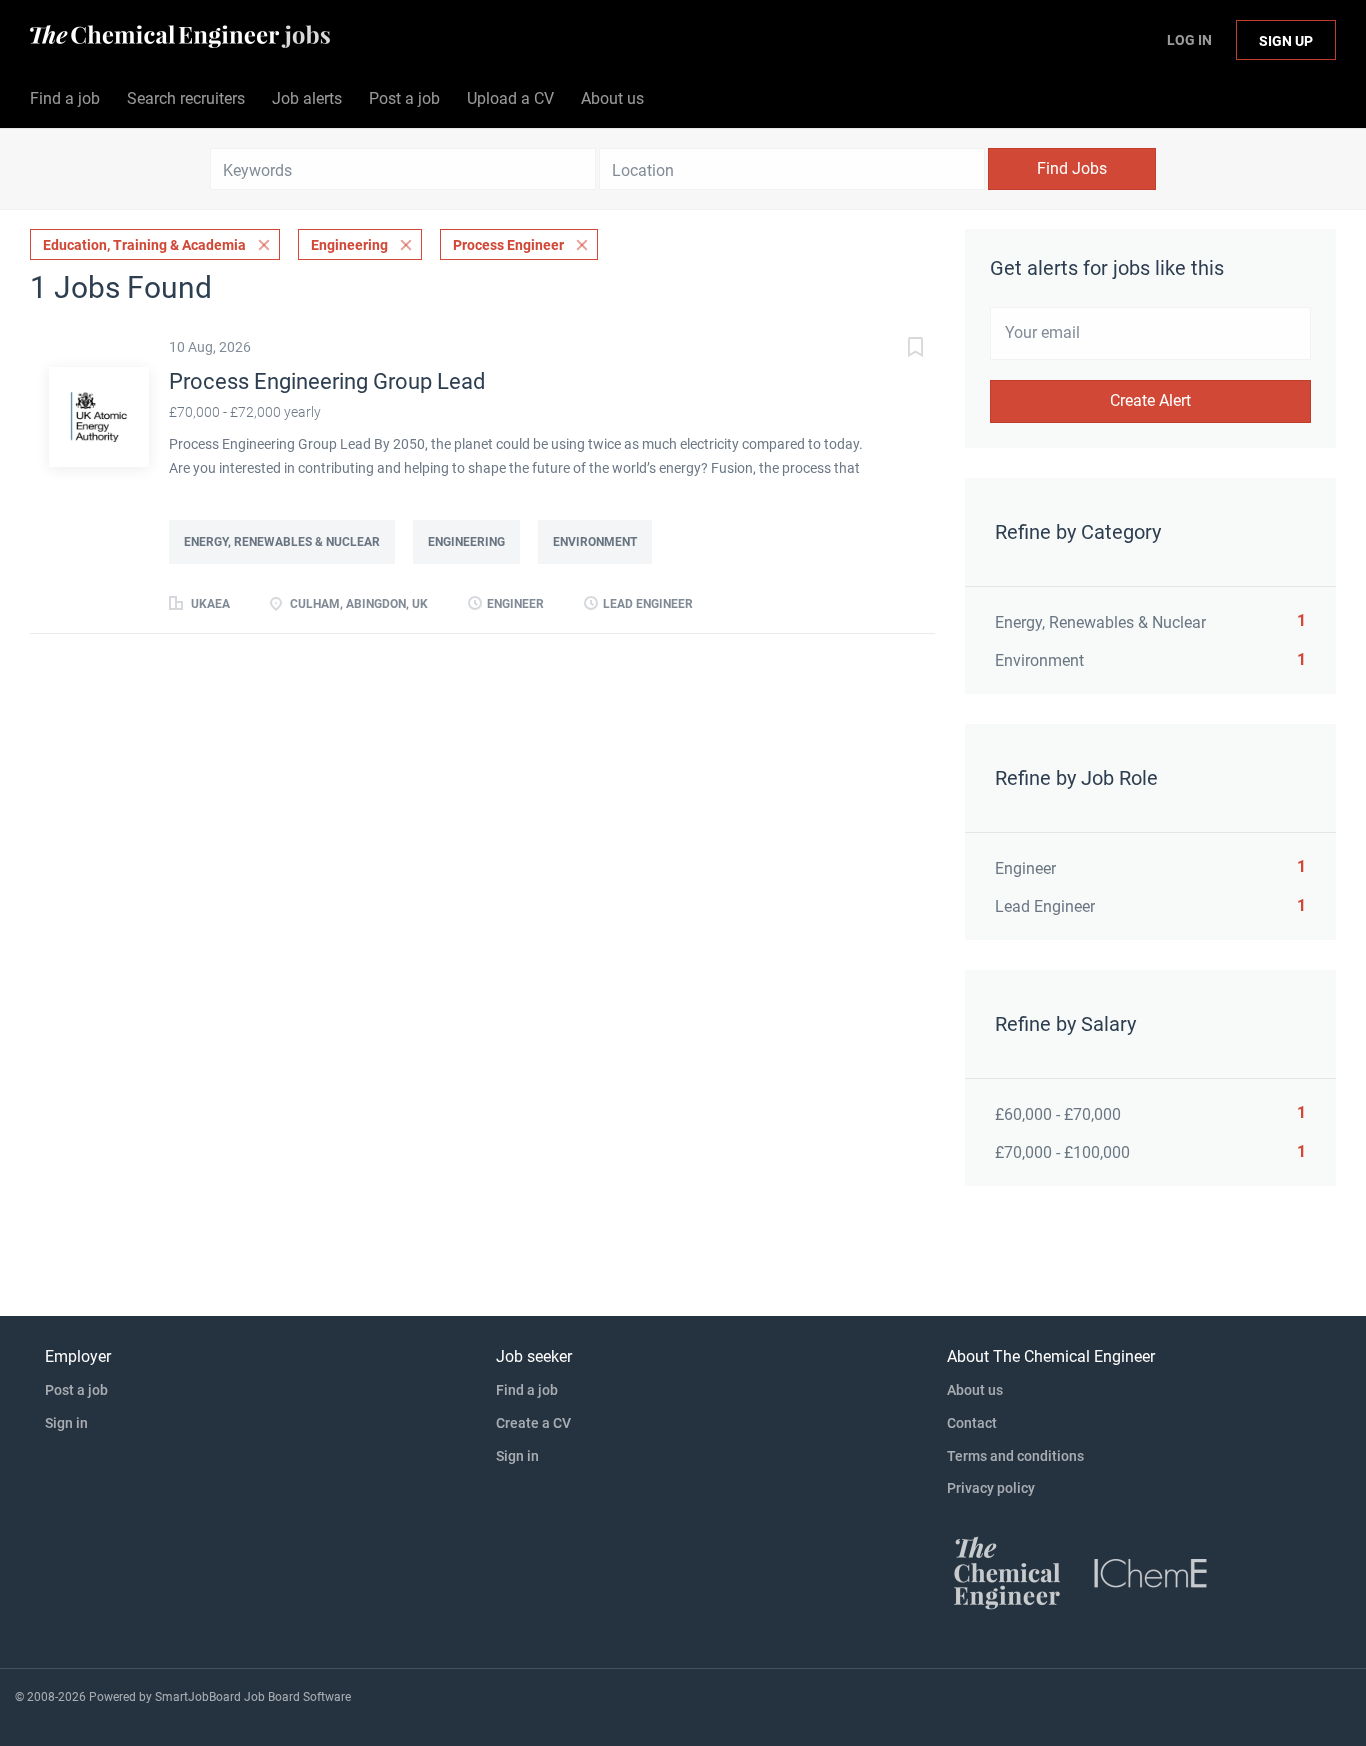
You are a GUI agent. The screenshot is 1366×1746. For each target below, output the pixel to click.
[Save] (895, 349)
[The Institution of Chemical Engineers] (1151, 1572)
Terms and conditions (1015, 1456)
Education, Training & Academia (144, 245)
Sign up (1286, 41)
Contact (972, 1423)
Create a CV (533, 1423)
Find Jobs (1072, 168)
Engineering (349, 245)
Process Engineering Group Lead (327, 381)
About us (975, 1390)
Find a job (527, 1390)
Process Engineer (508, 245)
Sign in (66, 1423)
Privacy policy (991, 1488)
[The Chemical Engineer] (1007, 1572)
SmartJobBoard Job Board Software (253, 1697)
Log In (1189, 40)
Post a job (76, 1390)
